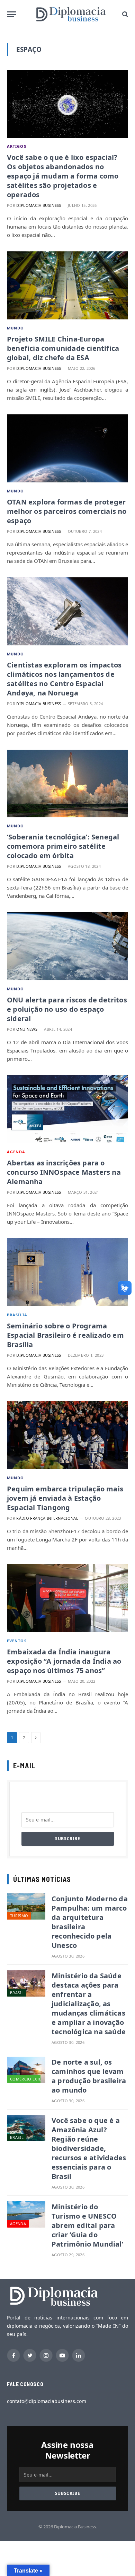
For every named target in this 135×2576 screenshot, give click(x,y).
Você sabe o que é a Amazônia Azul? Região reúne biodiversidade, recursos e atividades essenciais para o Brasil (89, 2148)
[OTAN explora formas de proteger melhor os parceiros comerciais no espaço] (67, 448)
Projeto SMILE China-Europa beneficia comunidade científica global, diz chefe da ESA (63, 348)
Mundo (16, 328)
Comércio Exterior (31, 2079)
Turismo (19, 1916)
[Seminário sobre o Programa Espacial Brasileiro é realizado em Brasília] (67, 1272)
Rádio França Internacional (47, 1518)
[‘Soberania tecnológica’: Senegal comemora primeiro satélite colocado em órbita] (67, 784)
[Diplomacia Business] (71, 14)
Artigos (17, 146)
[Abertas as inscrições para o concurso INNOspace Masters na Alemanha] (67, 1109)
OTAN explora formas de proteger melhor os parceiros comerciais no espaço (67, 511)
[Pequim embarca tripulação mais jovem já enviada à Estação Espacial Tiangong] (67, 1435)
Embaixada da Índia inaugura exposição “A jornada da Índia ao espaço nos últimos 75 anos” (64, 1661)
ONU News (27, 1029)
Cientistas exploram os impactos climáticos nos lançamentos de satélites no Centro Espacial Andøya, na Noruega (64, 679)
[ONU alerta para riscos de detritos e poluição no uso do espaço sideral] (67, 946)
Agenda (16, 1152)
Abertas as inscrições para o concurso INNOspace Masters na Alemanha (64, 1172)
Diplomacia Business (39, 205)
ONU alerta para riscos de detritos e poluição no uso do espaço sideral (67, 1009)
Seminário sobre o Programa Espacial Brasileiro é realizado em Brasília (65, 1335)
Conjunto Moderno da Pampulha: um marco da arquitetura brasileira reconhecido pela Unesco (90, 1922)
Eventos (17, 1641)
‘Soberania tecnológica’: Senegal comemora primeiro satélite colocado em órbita (63, 846)
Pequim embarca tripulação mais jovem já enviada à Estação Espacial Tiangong (65, 1498)
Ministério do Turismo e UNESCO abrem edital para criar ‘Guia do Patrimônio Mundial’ (87, 2225)
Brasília (17, 1315)
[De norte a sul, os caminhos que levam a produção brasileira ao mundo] (26, 2070)
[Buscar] (124, 14)
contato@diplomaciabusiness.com (47, 2401)
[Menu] (11, 14)
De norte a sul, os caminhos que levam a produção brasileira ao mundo (89, 2076)
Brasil (17, 1993)
